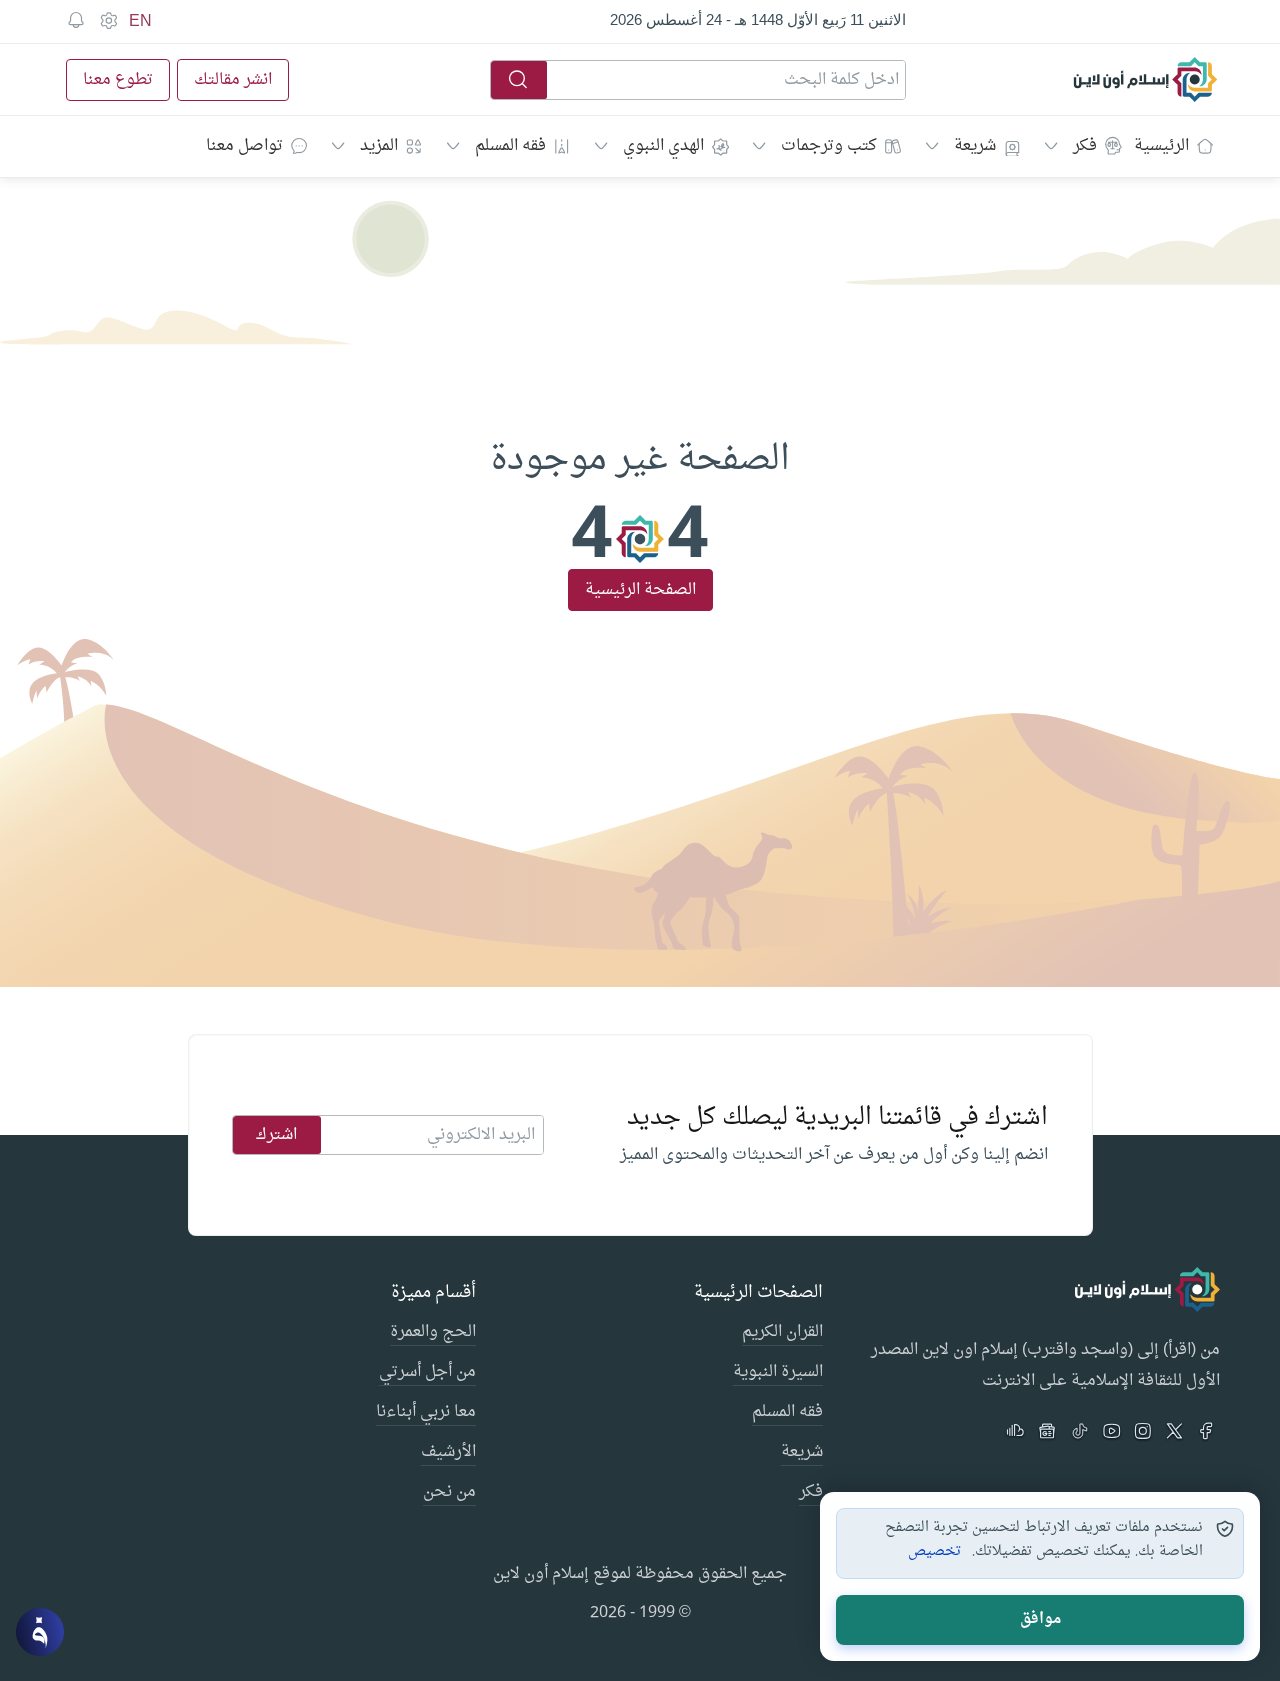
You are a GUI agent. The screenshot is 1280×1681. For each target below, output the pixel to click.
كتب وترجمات (829, 146)
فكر (1085, 146)
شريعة (975, 146)
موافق (1040, 1619)
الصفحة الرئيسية (640, 590)
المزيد (379, 146)
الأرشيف (448, 1453)
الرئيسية (1161, 146)
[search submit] (519, 80)
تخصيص (934, 1552)
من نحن (449, 1493)
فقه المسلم (510, 146)
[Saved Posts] (76, 21)
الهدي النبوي (663, 146)
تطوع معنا (118, 80)
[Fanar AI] (40, 1632)
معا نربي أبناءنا (426, 1413)
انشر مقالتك (233, 80)
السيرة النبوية (778, 1373)
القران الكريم (782, 1333)
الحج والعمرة (433, 1333)
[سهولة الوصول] (108, 21)
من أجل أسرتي (427, 1373)
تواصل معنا (244, 146)
